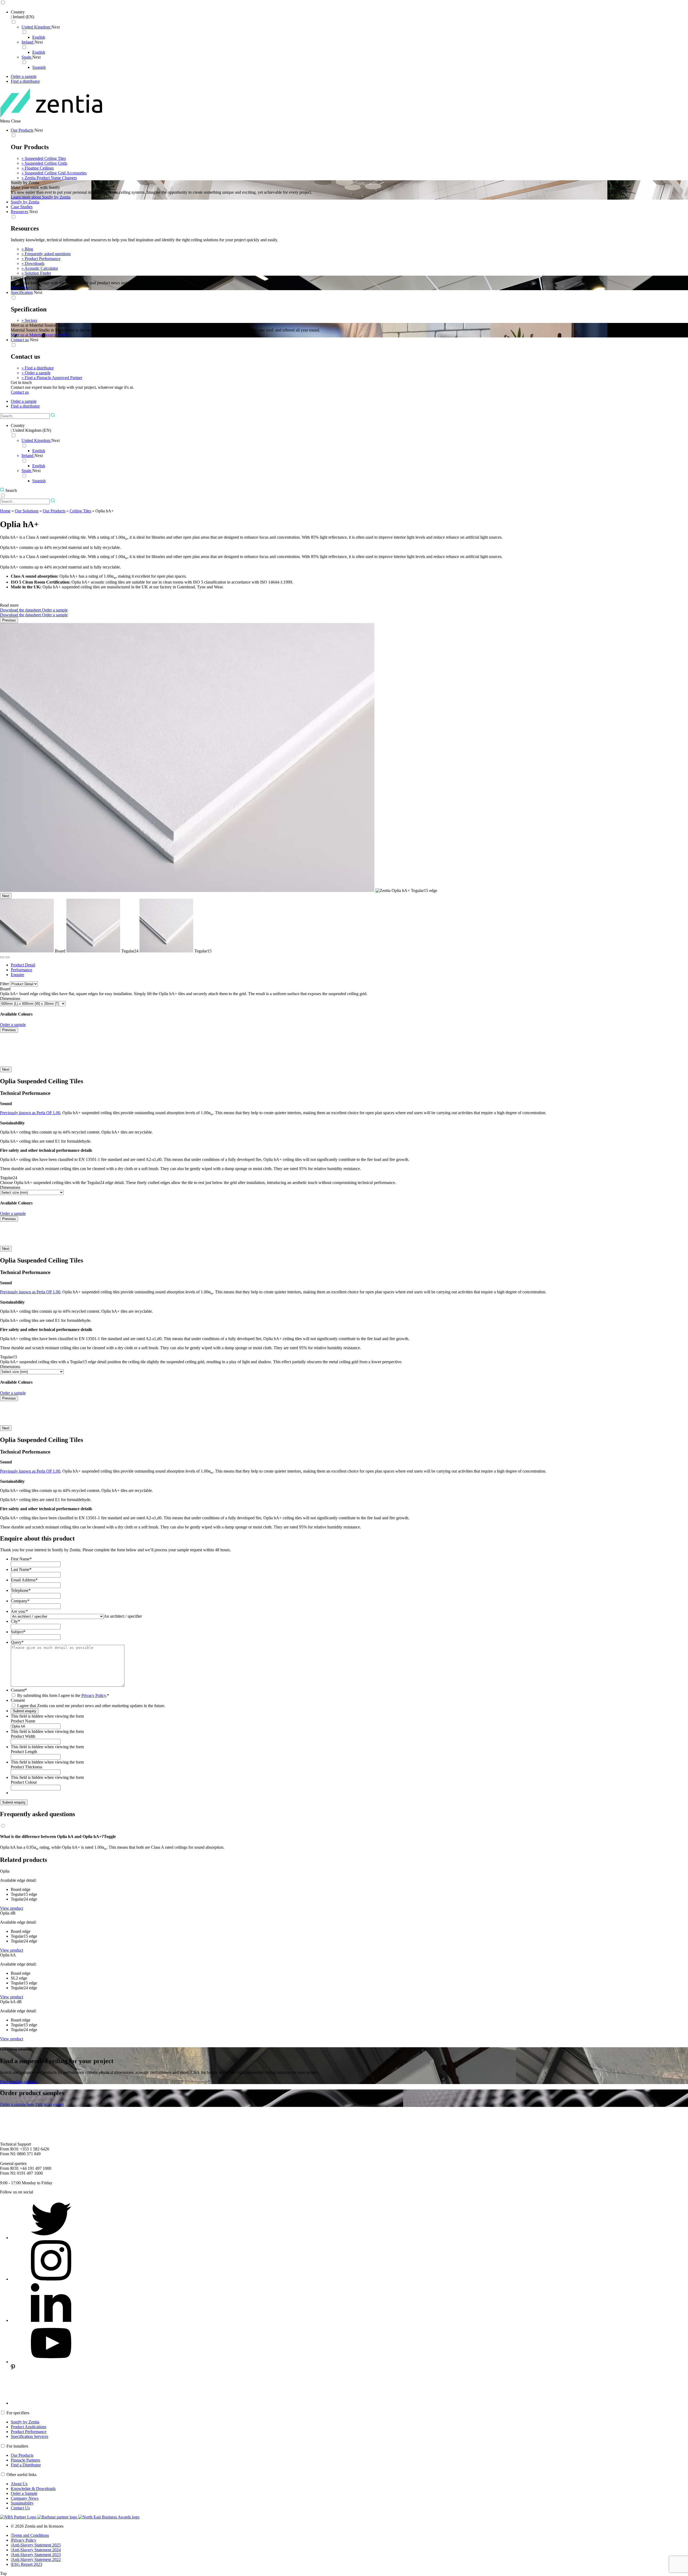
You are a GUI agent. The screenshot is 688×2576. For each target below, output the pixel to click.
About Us (19, 2484)
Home (5, 511)
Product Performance (29, 2432)
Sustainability (22, 2503)
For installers (17, 2446)
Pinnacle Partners (25, 2460)
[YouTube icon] (51, 2362)
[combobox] (123, 1616)
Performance (21, 970)
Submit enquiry (14, 1802)
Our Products (22, 130)
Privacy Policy (94, 1695)
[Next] (8, 957)
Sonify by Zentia (25, 202)
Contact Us (20, 2508)
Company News (25, 2498)
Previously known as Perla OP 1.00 (30, 1113)
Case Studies (22, 207)
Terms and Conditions (30, 2535)
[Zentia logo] (51, 116)
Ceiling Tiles (80, 511)
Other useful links (21, 2475)
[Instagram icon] (51, 2279)
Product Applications (28, 2427)
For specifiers (18, 2413)
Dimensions (10, 999)
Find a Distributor (26, 2465)
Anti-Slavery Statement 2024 (36, 2550)
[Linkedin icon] (51, 2320)
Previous (9, 620)
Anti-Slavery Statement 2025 (36, 2545)
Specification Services (29, 2436)
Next (55, 27)
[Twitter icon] (51, 2238)
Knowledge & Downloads (33, 2489)
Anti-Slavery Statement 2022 (36, 2559)
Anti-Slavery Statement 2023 (36, 2555)
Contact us (20, 340)
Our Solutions (27, 511)
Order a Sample (24, 2493)
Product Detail (23, 965)
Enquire (17, 975)
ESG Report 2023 (27, 2564)
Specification (22, 292)
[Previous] (2, 957)
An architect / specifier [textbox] (123, 1616)
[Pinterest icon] (51, 2403)
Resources (19, 212)
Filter (4, 984)
